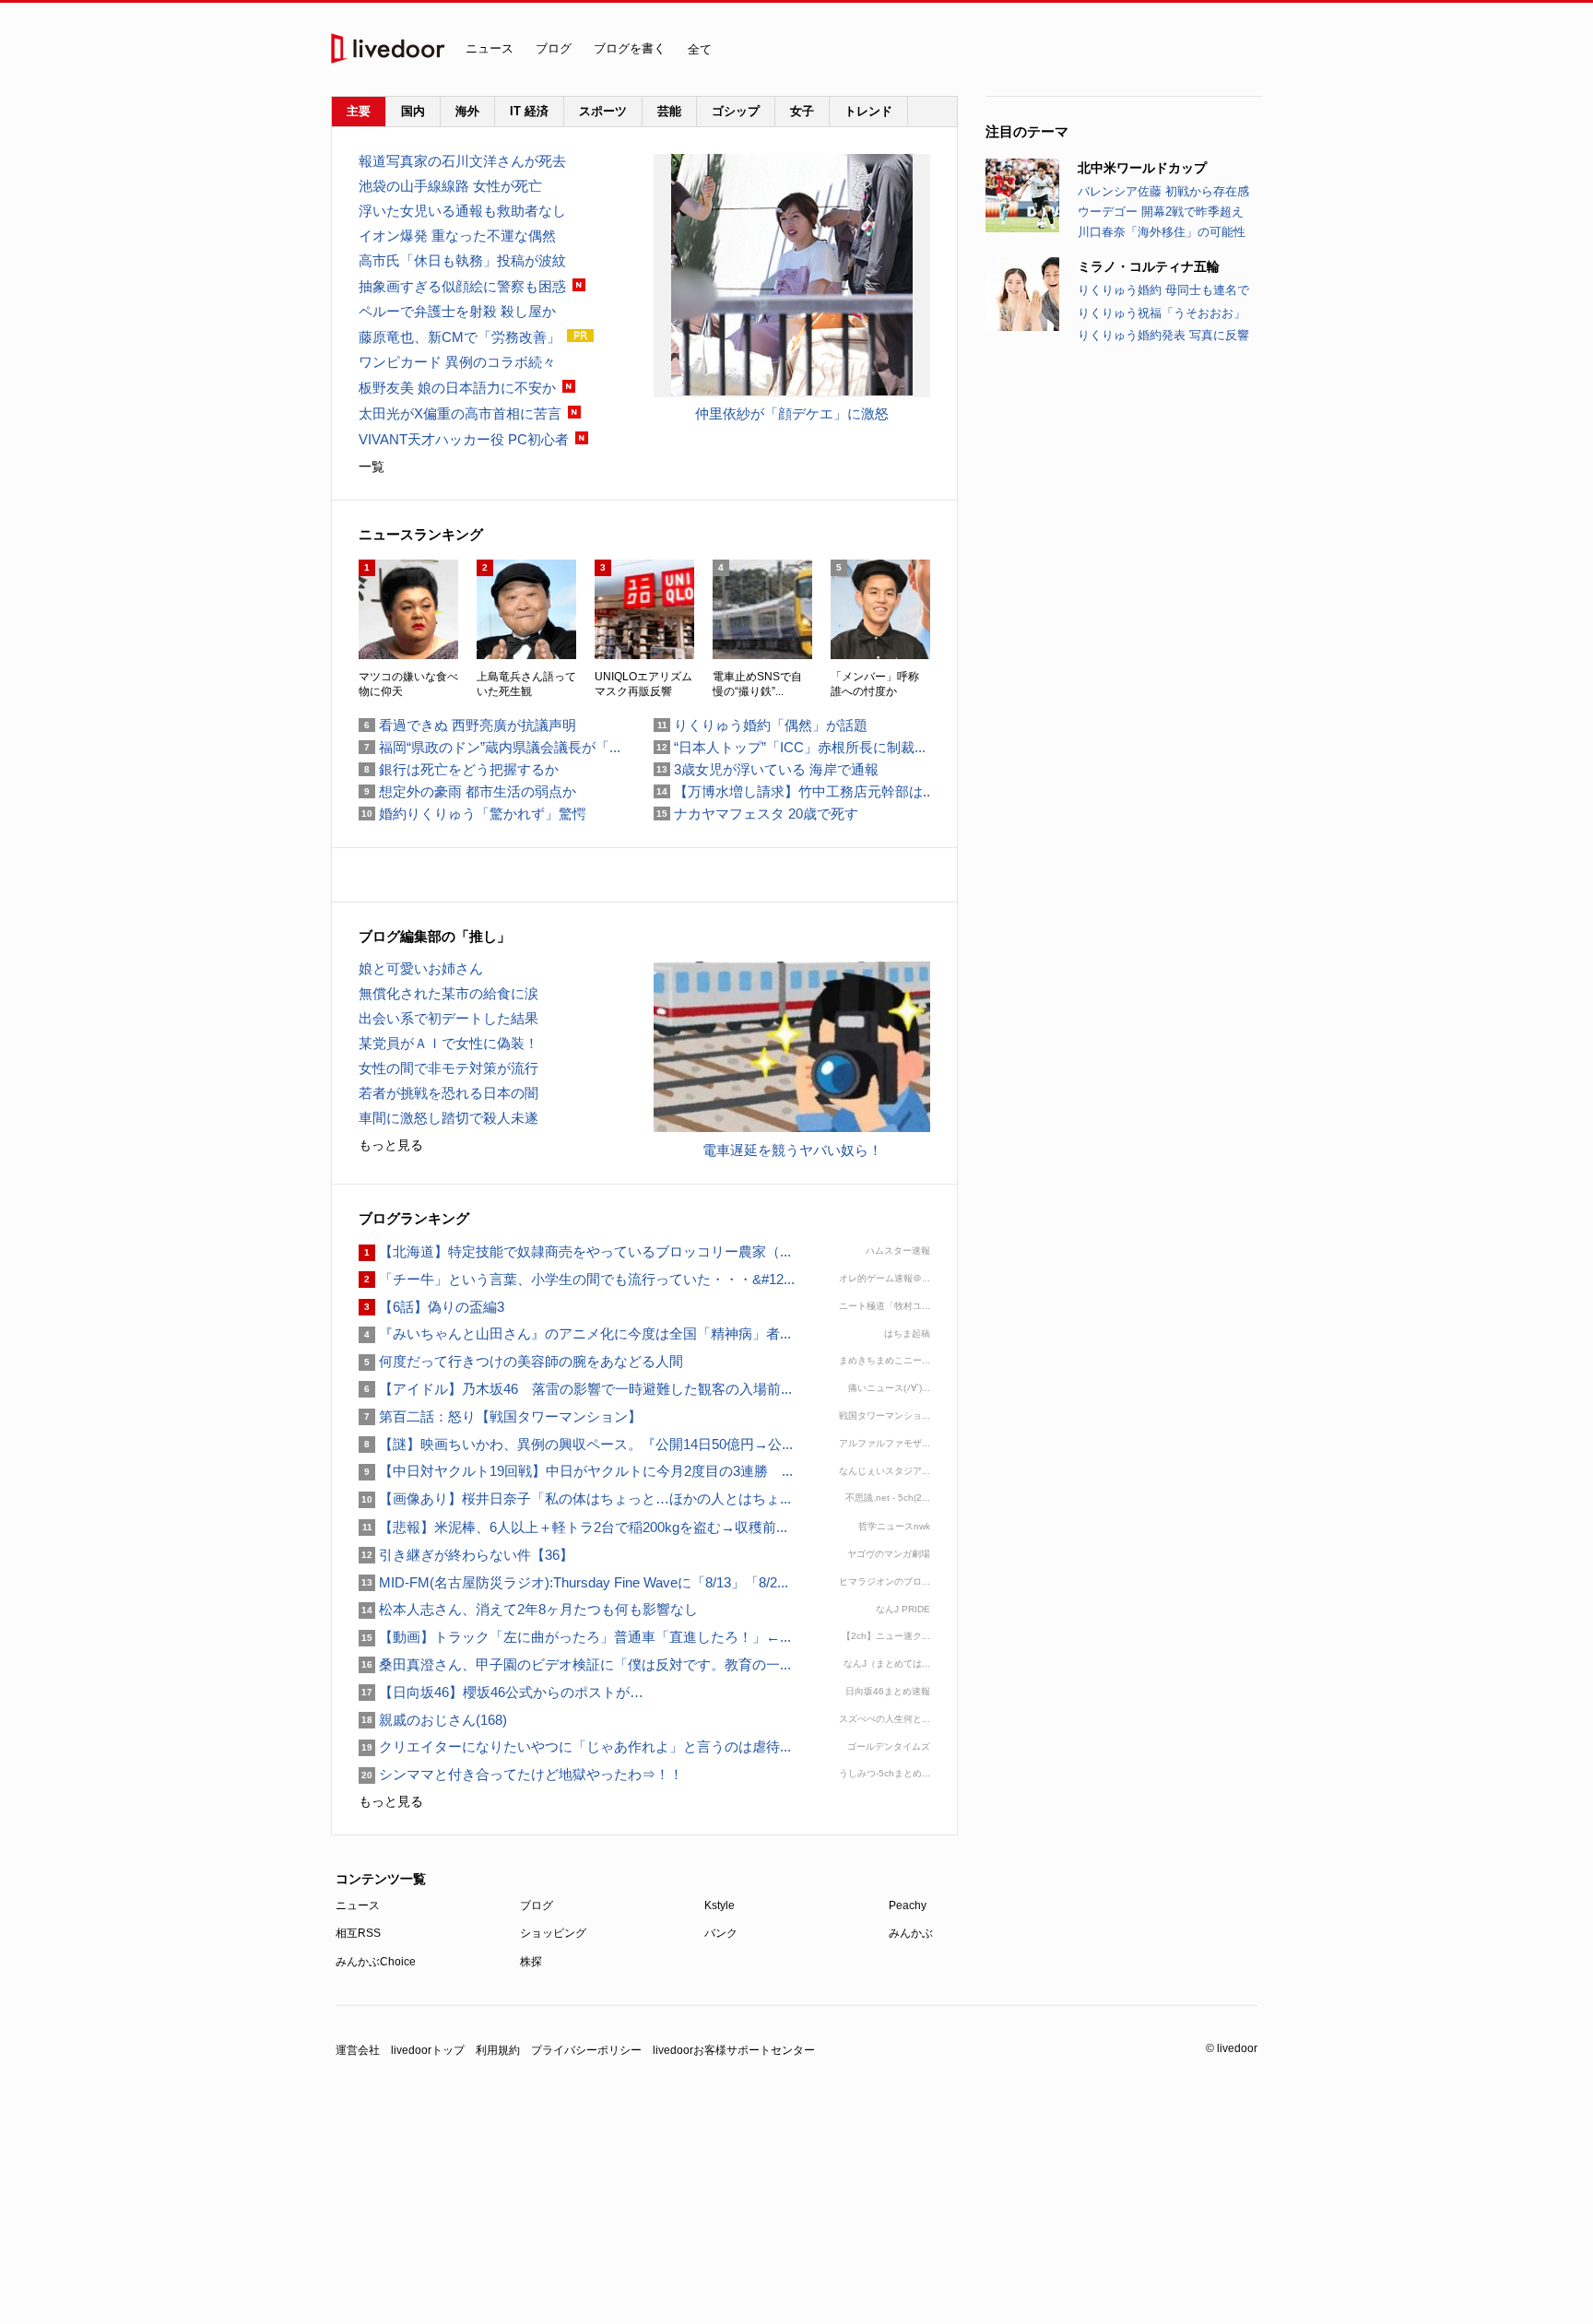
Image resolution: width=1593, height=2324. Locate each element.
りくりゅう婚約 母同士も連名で (1163, 290)
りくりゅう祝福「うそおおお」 (1162, 313)
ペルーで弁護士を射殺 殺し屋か (457, 311)
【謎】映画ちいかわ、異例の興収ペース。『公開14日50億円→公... (576, 1444)
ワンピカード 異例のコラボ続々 (457, 362)
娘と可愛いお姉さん (421, 968)
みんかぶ (911, 1933)
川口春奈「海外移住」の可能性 (1162, 232)
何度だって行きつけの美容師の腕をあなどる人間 (521, 1361)
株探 (531, 1962)
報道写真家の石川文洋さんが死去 (462, 161)
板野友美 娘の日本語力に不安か (457, 388)
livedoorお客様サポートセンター (734, 2050)
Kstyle (720, 1905)
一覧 (372, 466)
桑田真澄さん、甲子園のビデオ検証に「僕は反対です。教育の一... (575, 1664)
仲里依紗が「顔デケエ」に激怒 (792, 413)
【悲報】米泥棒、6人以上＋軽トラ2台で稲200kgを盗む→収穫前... (573, 1527)
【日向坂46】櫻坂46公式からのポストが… (501, 1692)
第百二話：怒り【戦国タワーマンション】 (500, 1416)
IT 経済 (529, 111)
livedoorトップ (428, 2050)
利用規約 (498, 2050)
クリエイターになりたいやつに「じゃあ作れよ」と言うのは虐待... (575, 1746)
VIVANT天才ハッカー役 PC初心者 (464, 439)
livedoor (388, 48)
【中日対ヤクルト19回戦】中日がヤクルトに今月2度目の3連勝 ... (576, 1471)
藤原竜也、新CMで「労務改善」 (460, 337)
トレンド (868, 111)
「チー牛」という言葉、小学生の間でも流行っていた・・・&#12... (577, 1279)
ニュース (490, 48)
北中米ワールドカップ (1142, 168)
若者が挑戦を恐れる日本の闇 (448, 1093)
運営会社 (358, 2050)
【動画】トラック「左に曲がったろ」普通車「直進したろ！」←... (575, 1637)
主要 (359, 111)
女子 (802, 111)
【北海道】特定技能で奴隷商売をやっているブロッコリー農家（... (575, 1251)
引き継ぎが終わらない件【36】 (466, 1555)
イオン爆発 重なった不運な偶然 (457, 236)
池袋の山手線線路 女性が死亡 (450, 186)
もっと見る (391, 1145)
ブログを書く (630, 48)
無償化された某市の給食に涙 (448, 993)
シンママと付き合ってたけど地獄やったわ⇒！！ (521, 1774)
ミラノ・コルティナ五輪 (1149, 266)
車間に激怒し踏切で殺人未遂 (448, 1118)
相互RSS (358, 1933)
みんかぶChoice (376, 1962)
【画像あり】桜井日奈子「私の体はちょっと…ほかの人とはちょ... (575, 1498)
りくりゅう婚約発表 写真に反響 (1163, 335)
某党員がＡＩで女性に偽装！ (448, 1043)
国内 (413, 111)
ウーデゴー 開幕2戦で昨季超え (1161, 212)
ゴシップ (736, 111)
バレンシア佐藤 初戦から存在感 (1163, 191)
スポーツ (603, 111)
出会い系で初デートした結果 (448, 1018)
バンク (721, 1933)
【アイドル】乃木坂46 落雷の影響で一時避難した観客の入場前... (575, 1389)
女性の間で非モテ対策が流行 (448, 1068)
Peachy (908, 1905)
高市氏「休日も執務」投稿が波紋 (462, 260)
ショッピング (553, 1933)
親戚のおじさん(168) (433, 1720)
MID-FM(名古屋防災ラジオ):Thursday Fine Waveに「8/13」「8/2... (573, 1582)
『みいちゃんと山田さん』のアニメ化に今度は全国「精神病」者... (575, 1333)
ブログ (554, 48)
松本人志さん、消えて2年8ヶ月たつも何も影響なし (528, 1609)
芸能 (669, 111)
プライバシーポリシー (586, 2050)
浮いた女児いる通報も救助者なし (462, 211)
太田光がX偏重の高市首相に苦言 (460, 413)
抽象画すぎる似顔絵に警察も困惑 (462, 286)
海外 (467, 111)
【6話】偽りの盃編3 (431, 1307)
